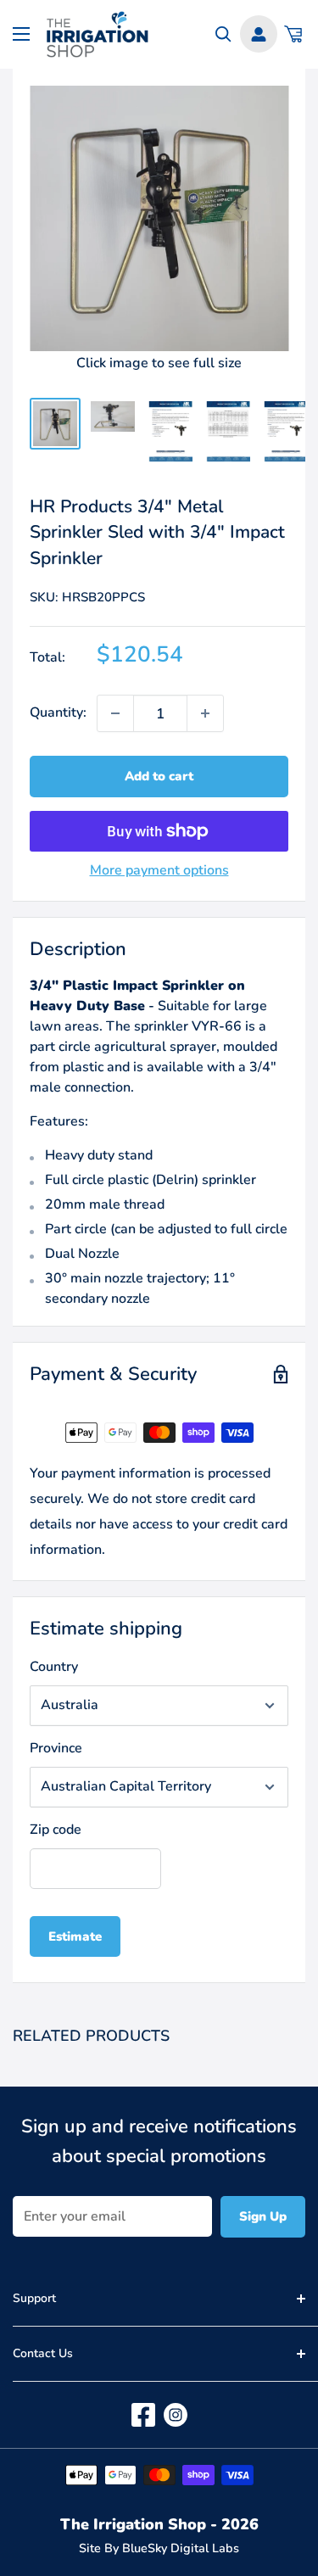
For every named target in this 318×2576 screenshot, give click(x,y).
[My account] (259, 34)
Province (56, 1748)
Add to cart (159, 776)
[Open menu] (21, 34)
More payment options (159, 870)
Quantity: (58, 712)
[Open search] (223, 34)
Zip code (56, 1830)
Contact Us (43, 2353)
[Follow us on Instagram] (176, 2415)
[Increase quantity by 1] (205, 713)
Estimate (75, 1936)
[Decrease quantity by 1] (115, 713)
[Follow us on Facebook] (143, 2415)
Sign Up (263, 2216)
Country (54, 1667)
